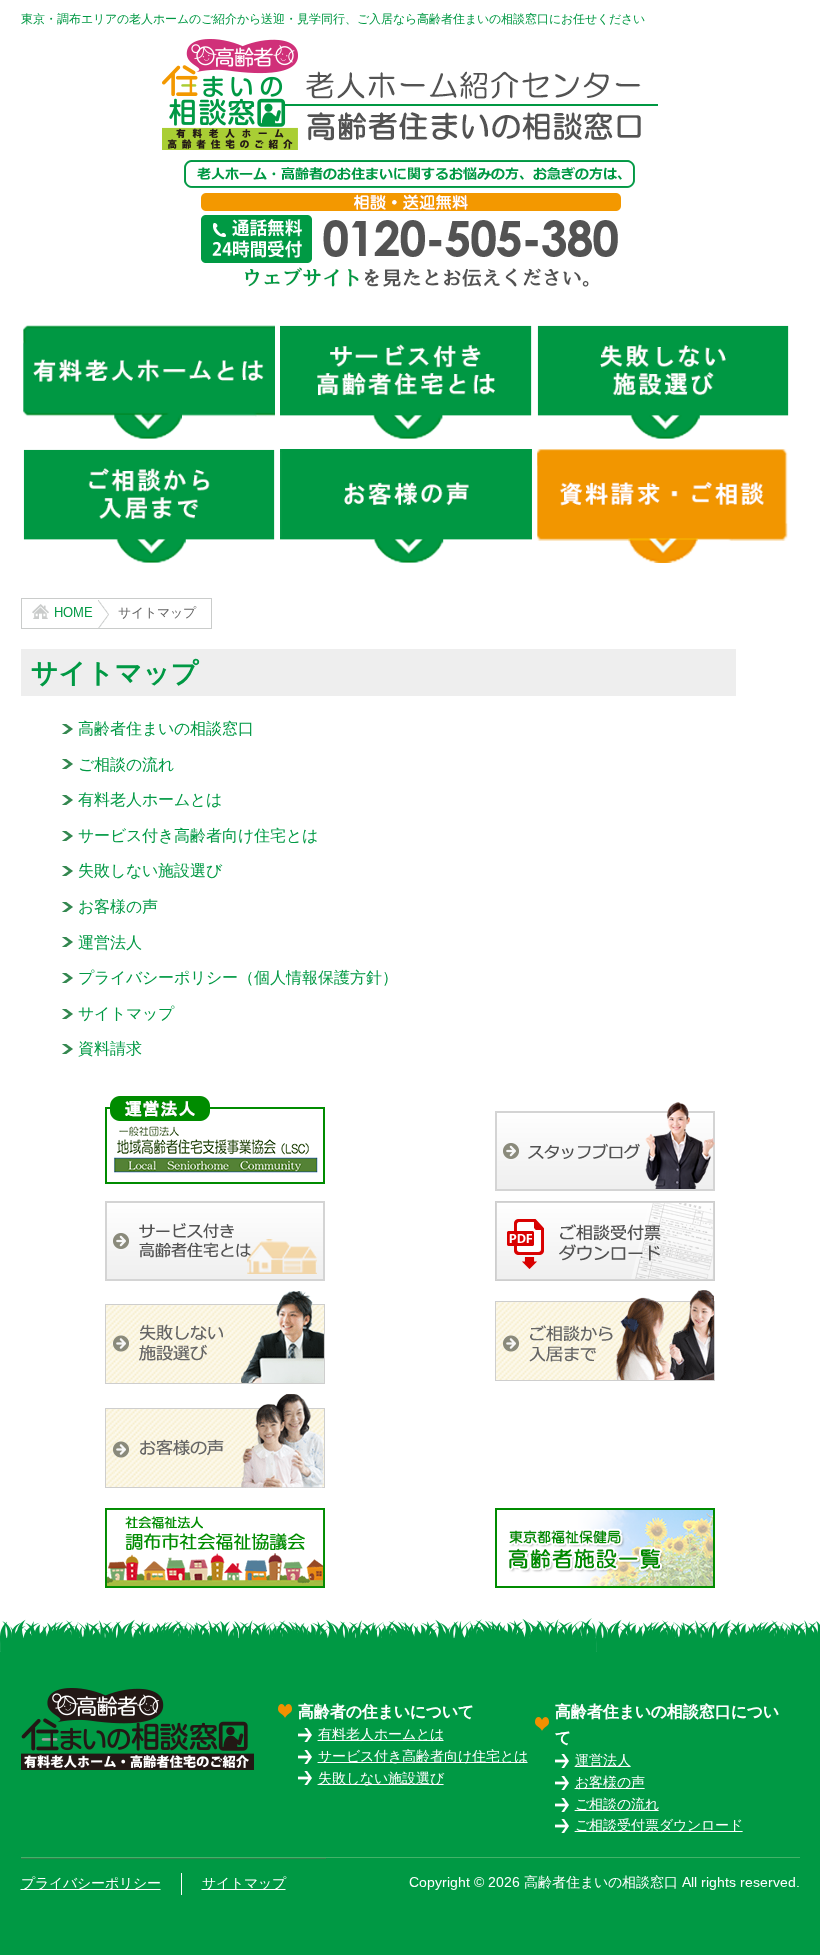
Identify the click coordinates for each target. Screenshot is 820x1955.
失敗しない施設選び (150, 870)
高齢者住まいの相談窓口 (166, 728)
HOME (73, 612)
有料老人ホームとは (150, 799)
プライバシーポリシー (91, 1883)
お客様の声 (118, 906)
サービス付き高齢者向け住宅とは (198, 835)
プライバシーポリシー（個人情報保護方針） (238, 977)
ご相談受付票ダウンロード (659, 1825)
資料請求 (110, 1048)
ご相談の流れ (126, 764)
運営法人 (110, 942)
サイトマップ (126, 1013)
